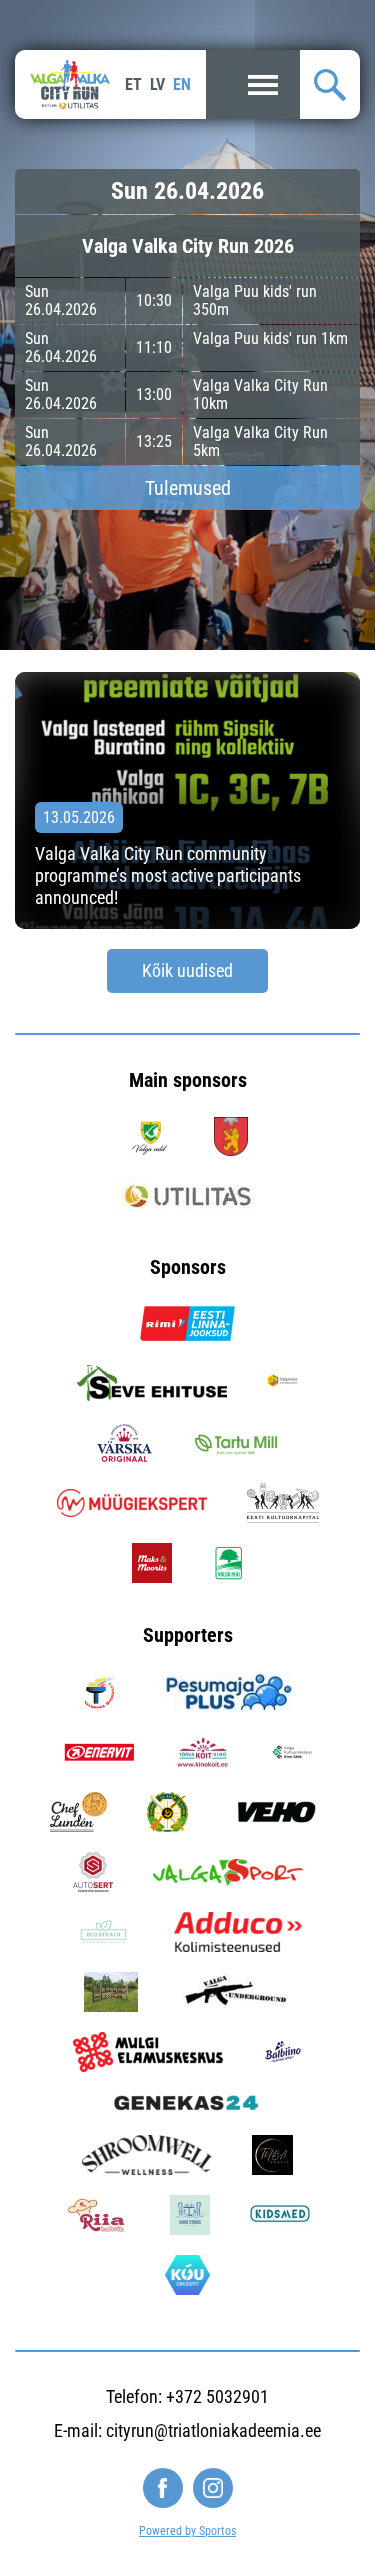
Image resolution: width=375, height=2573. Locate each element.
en (182, 84)
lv (157, 84)
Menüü (253, 84)
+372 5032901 (217, 2396)
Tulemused (188, 488)
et (133, 84)
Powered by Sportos (187, 2531)
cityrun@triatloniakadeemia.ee (213, 2430)
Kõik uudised (187, 970)
